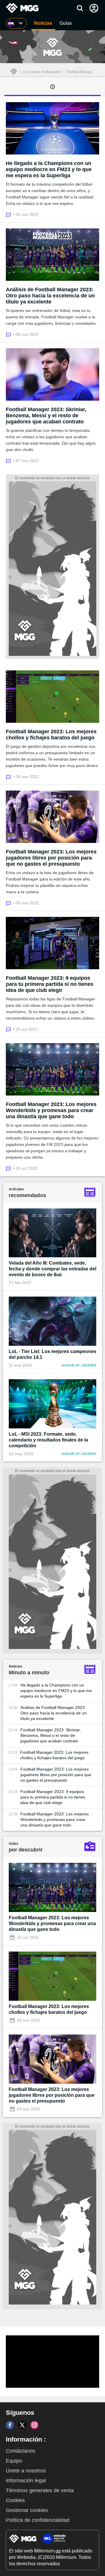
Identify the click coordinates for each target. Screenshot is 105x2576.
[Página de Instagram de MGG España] (34, 2425)
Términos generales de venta (40, 2490)
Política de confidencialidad (38, 2520)
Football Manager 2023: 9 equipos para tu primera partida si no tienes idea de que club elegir (50, 984)
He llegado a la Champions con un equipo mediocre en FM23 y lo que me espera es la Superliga (49, 169)
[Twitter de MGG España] (22, 2425)
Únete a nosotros (26, 2471)
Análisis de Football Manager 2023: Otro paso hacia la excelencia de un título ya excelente (50, 296)
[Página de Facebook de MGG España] (10, 2425)
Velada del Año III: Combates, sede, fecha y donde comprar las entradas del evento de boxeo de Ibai (52, 1269)
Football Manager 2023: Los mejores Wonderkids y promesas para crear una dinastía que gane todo (51, 1110)
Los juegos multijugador (42, 72)
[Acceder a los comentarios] (9, 214)
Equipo (14, 2461)
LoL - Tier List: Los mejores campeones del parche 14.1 (52, 1354)
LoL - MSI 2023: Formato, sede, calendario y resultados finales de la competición (48, 1440)
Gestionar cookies (27, 2510)
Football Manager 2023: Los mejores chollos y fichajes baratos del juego (51, 735)
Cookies (15, 2500)
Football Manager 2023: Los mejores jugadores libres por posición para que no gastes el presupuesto (51, 858)
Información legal (26, 2481)
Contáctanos (21, 2451)
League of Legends (79, 1365)
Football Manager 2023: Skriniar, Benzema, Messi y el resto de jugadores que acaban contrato (46, 416)
